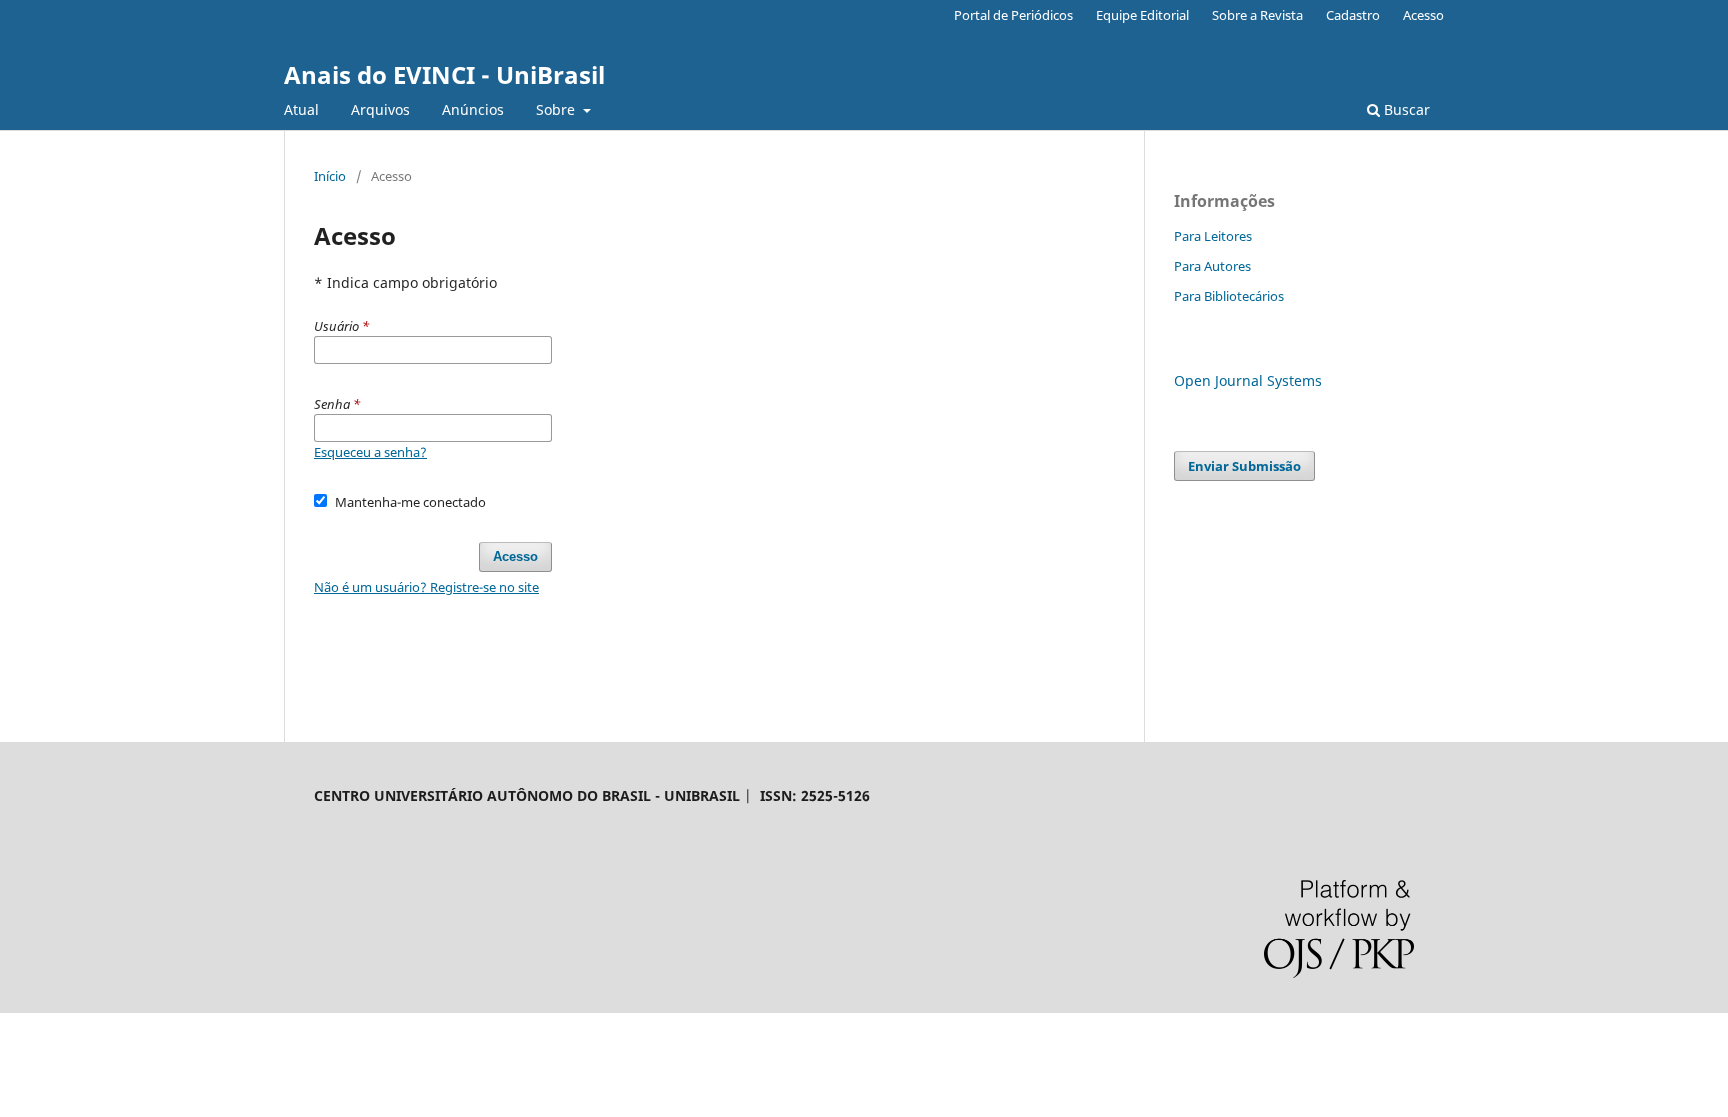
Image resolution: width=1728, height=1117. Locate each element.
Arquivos (380, 109)
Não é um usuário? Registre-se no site (426, 587)
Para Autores (1212, 266)
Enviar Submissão (1244, 466)
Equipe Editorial (1142, 15)
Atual (301, 109)
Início (330, 176)
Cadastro (1353, 15)
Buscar (1405, 109)
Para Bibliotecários (1229, 296)
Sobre (557, 109)
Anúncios (473, 109)
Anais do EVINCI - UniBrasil (444, 74)
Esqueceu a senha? (370, 452)
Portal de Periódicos (1013, 15)
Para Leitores (1213, 236)
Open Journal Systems (1248, 380)
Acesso (1423, 15)
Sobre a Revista (1257, 15)
